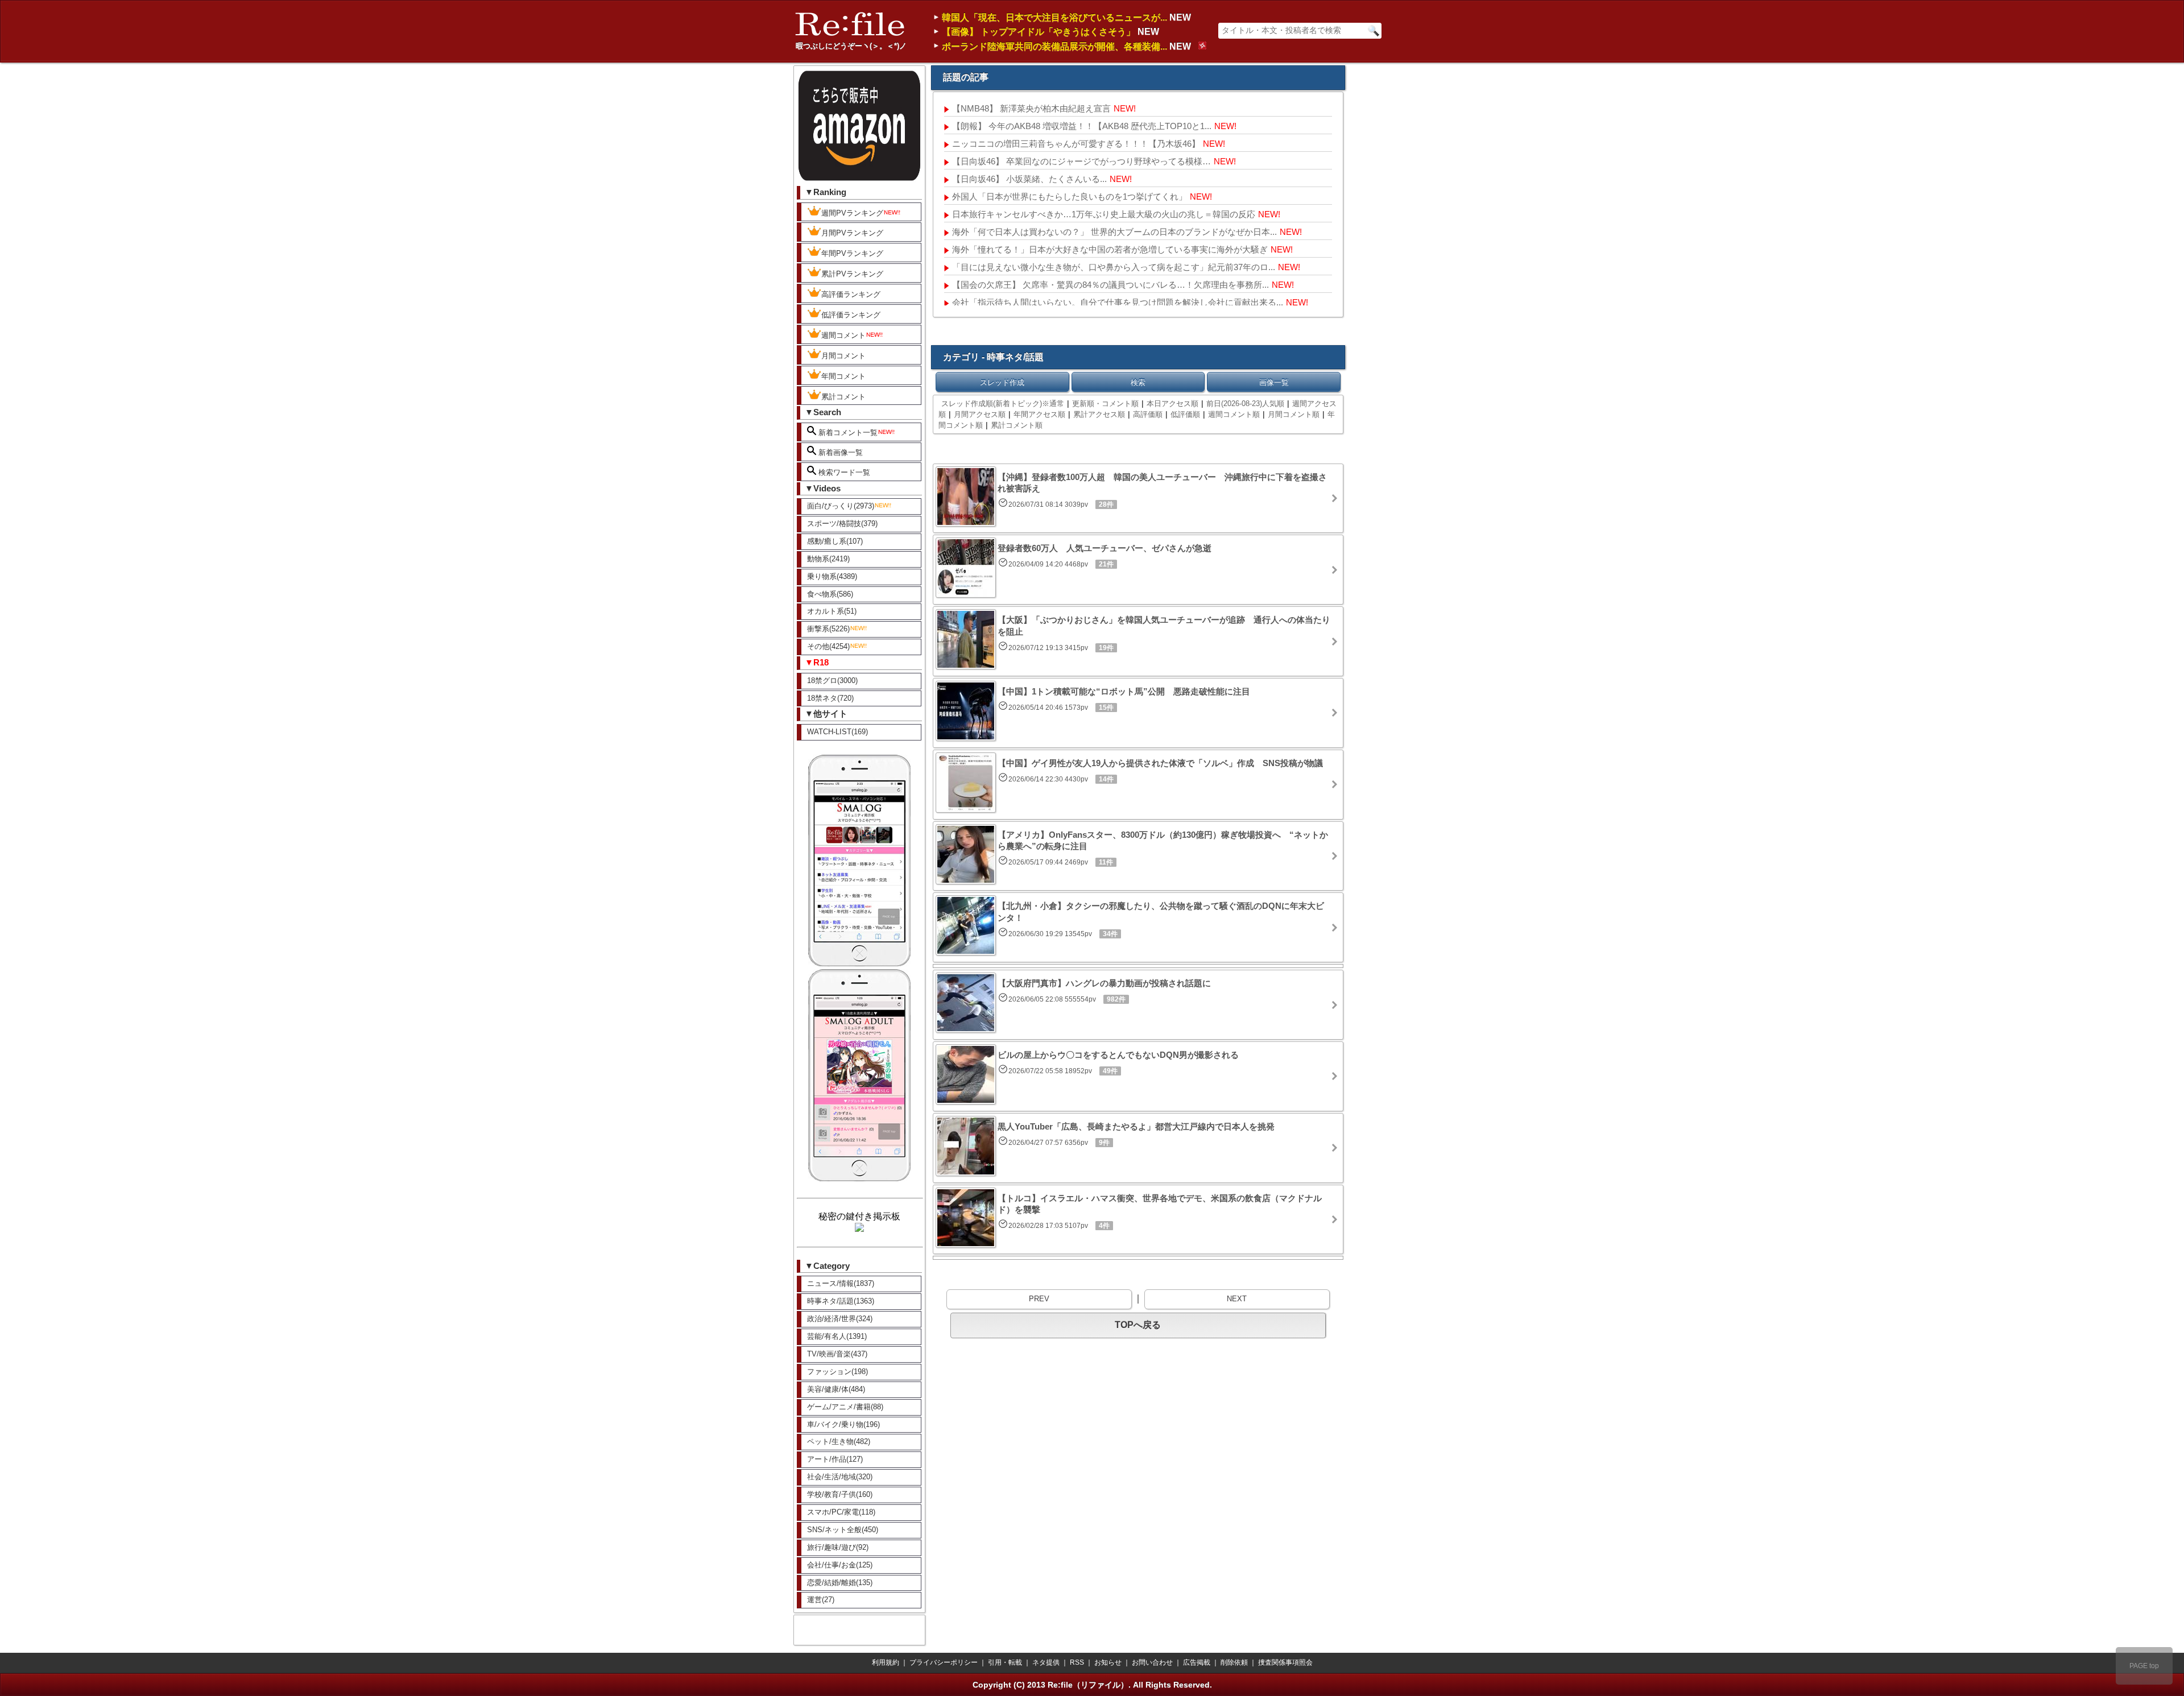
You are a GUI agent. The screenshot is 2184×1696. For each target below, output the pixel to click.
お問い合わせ (1152, 1662)
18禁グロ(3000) (832, 681)
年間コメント (843, 376)
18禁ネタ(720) (830, 698)
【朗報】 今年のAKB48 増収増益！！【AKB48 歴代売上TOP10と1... (1082, 126)
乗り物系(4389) (832, 576)
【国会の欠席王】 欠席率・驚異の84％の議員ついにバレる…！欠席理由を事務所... (1110, 285)
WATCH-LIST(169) (837, 732)
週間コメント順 (1234, 414)
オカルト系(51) (832, 611)
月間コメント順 (1294, 414)
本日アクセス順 (1172, 404)
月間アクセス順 (980, 414)
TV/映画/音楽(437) (837, 1354)
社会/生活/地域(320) (840, 1477)
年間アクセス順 (1039, 414)
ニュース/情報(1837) (841, 1283)
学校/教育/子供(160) (840, 1494)
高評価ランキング (851, 294)
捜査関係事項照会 (1285, 1662)
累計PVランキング (852, 274)
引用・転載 (1005, 1662)
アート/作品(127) (835, 1459)
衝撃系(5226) (828, 629)
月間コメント (843, 356)
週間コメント (843, 335)
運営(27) (821, 1600)
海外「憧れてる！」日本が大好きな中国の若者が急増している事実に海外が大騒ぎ (1110, 249)
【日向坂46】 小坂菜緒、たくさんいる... (1029, 179)
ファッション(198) (837, 1372)
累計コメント (843, 397)
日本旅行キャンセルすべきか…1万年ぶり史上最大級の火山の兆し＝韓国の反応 (1104, 214)
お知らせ (1108, 1662)
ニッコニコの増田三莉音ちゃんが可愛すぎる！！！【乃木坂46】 (1076, 144)
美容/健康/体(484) (836, 1389)
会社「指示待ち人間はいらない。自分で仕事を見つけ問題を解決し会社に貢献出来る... (1118, 302)
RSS (1077, 1662)
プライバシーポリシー (944, 1662)
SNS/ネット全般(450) (843, 1530)
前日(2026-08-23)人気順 (1245, 404)
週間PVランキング (852, 213)
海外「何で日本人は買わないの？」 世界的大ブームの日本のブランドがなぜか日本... (1114, 232)
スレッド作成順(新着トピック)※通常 (1003, 404)
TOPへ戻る (1138, 1325)
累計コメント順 (1017, 425)
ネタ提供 (1046, 1662)
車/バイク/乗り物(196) (843, 1424)
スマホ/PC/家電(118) (841, 1512)
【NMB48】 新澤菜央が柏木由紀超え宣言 (1031, 108)
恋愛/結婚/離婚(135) (840, 1583)
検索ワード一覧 (843, 472)
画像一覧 (1274, 382)
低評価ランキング (851, 315)
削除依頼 (1234, 1662)
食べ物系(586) (830, 594)
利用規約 (886, 1662)
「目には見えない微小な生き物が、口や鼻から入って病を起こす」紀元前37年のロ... (1114, 267)
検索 (1138, 382)
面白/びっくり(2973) (841, 506)
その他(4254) (828, 646)
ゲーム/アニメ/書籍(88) (845, 1407)
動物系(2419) (828, 559)
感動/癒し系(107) (835, 541)
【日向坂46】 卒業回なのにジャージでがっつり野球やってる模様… (1081, 161)
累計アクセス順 (1099, 414)
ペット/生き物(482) (839, 1441)
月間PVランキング (852, 233)
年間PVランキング (852, 253)
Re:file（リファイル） (1088, 1685)
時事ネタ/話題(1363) (841, 1301)
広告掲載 (1197, 1662)
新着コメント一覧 (847, 433)
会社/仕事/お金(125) (840, 1565)
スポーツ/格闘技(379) (842, 524)
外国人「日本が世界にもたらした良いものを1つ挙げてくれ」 (1070, 197)
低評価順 (1185, 414)
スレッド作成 (1002, 382)
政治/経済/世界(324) (840, 1319)
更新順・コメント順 (1105, 404)
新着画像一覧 (839, 452)
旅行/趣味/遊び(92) (838, 1547)
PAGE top (2144, 1666)
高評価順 (1148, 414)
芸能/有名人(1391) (837, 1336)
